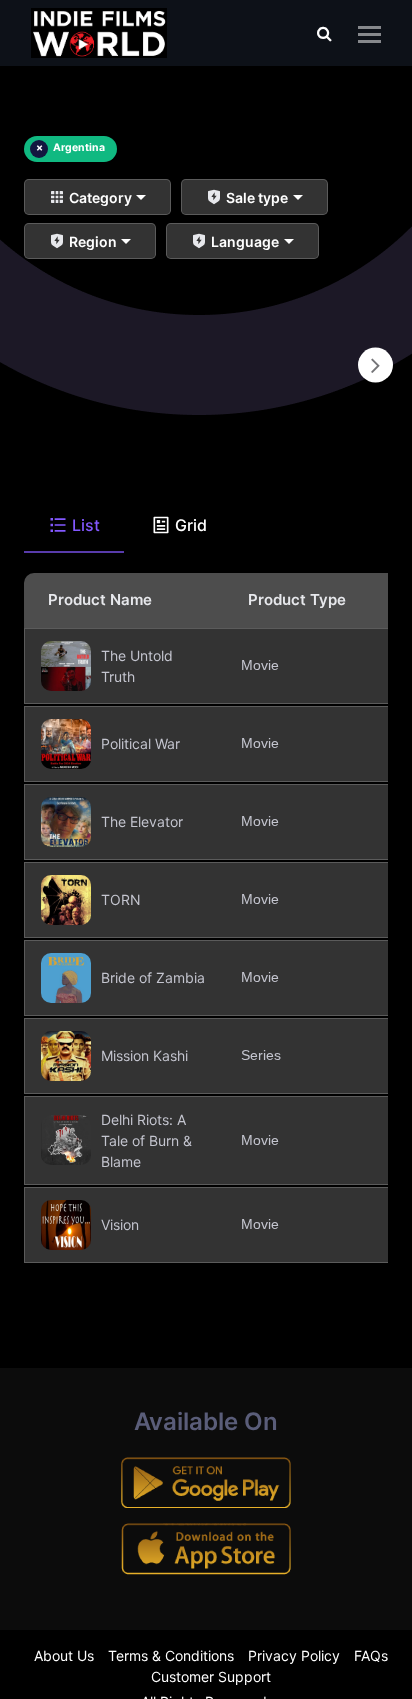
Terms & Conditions (171, 1655)
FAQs (371, 1655)
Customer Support (211, 1676)
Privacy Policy (294, 1655)
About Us (64, 1655)
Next (375, 365)
